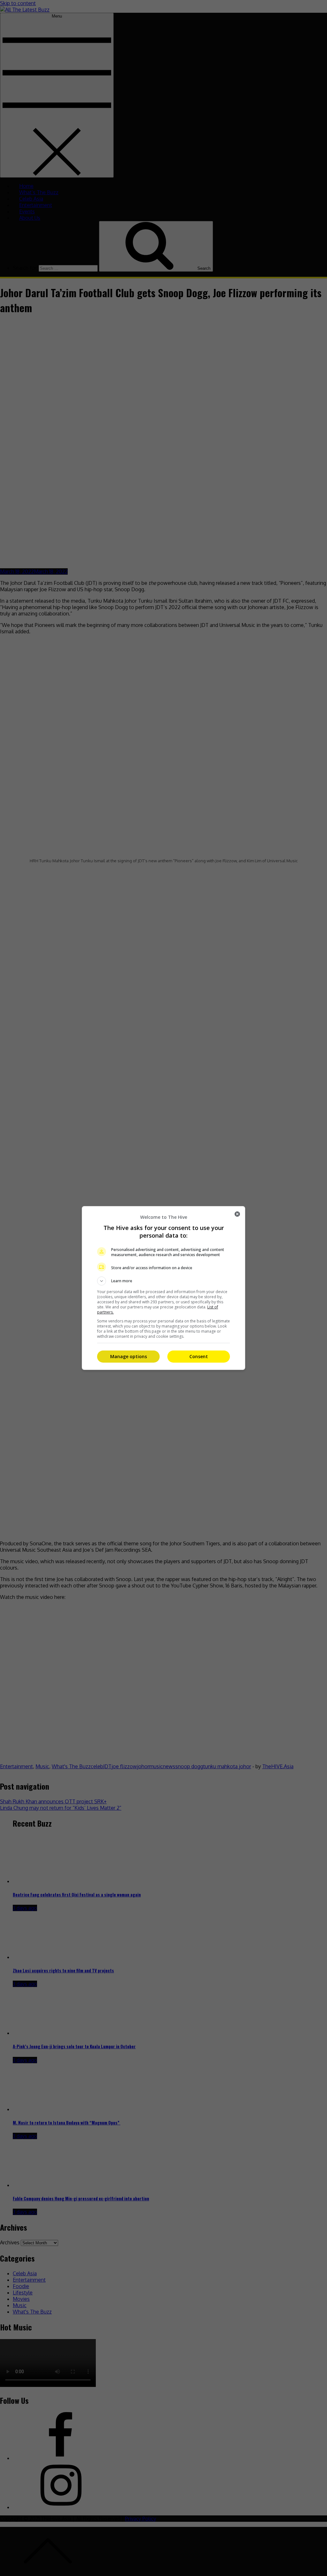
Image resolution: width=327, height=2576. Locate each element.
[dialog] (163, 1288)
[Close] (237, 1214)
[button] (163, 1281)
